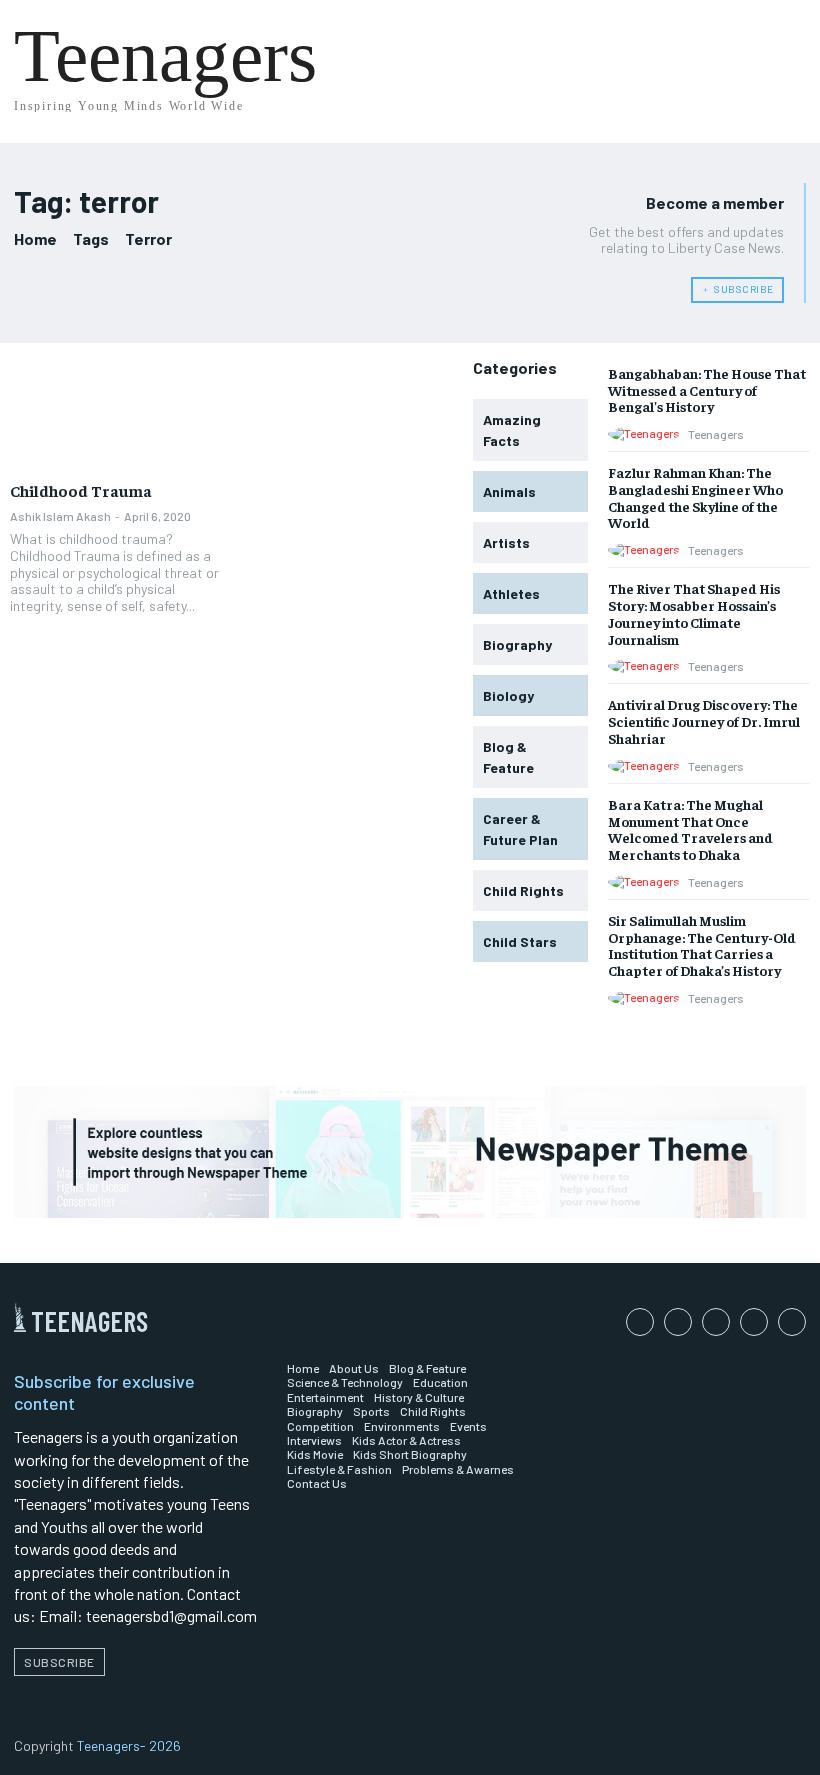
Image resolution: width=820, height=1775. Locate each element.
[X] (792, 1322)
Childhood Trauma (81, 490)
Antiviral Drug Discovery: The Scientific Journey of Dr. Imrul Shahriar (704, 721)
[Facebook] (640, 1322)
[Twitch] (754, 1322)
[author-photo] (647, 434)
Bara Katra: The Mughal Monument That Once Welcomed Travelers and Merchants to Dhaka (690, 829)
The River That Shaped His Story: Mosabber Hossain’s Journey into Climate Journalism (694, 613)
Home (35, 238)
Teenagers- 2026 (129, 1745)
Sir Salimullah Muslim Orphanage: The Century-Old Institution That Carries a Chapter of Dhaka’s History (702, 945)
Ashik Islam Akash (60, 516)
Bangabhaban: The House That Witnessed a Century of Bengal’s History (707, 390)
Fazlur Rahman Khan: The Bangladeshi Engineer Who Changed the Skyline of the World (695, 497)
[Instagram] (678, 1322)
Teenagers (716, 434)
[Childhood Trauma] (115, 416)
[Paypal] (716, 1322)
